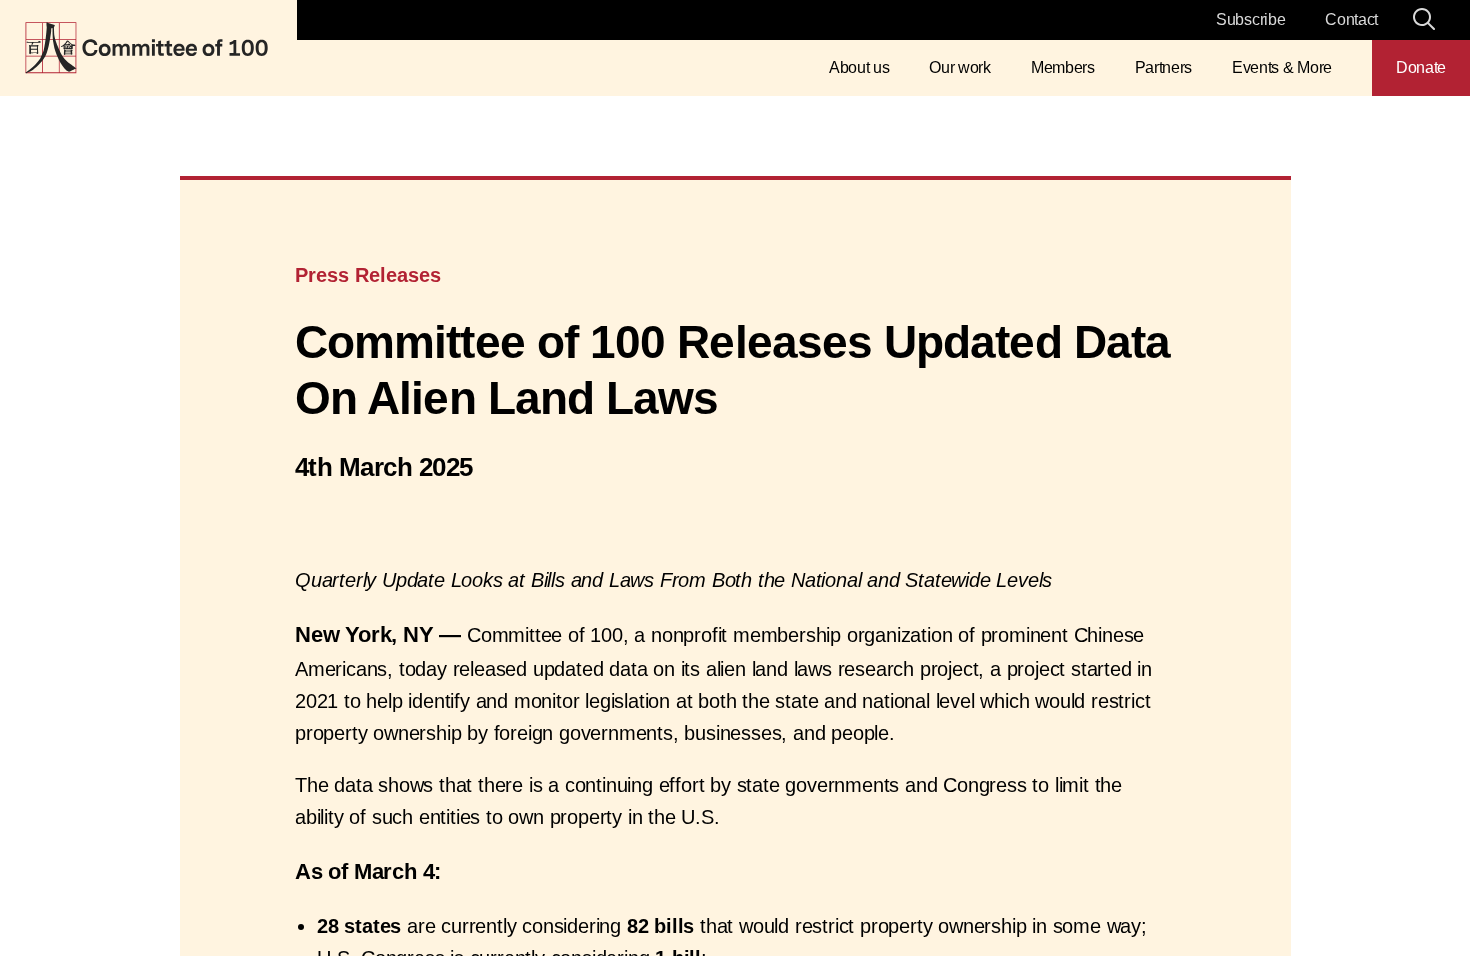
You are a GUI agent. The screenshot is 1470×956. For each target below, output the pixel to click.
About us (859, 67)
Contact (1351, 19)
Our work (959, 67)
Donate (1421, 67)
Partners (1163, 67)
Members (1063, 67)
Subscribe (1250, 19)
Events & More (1282, 67)
